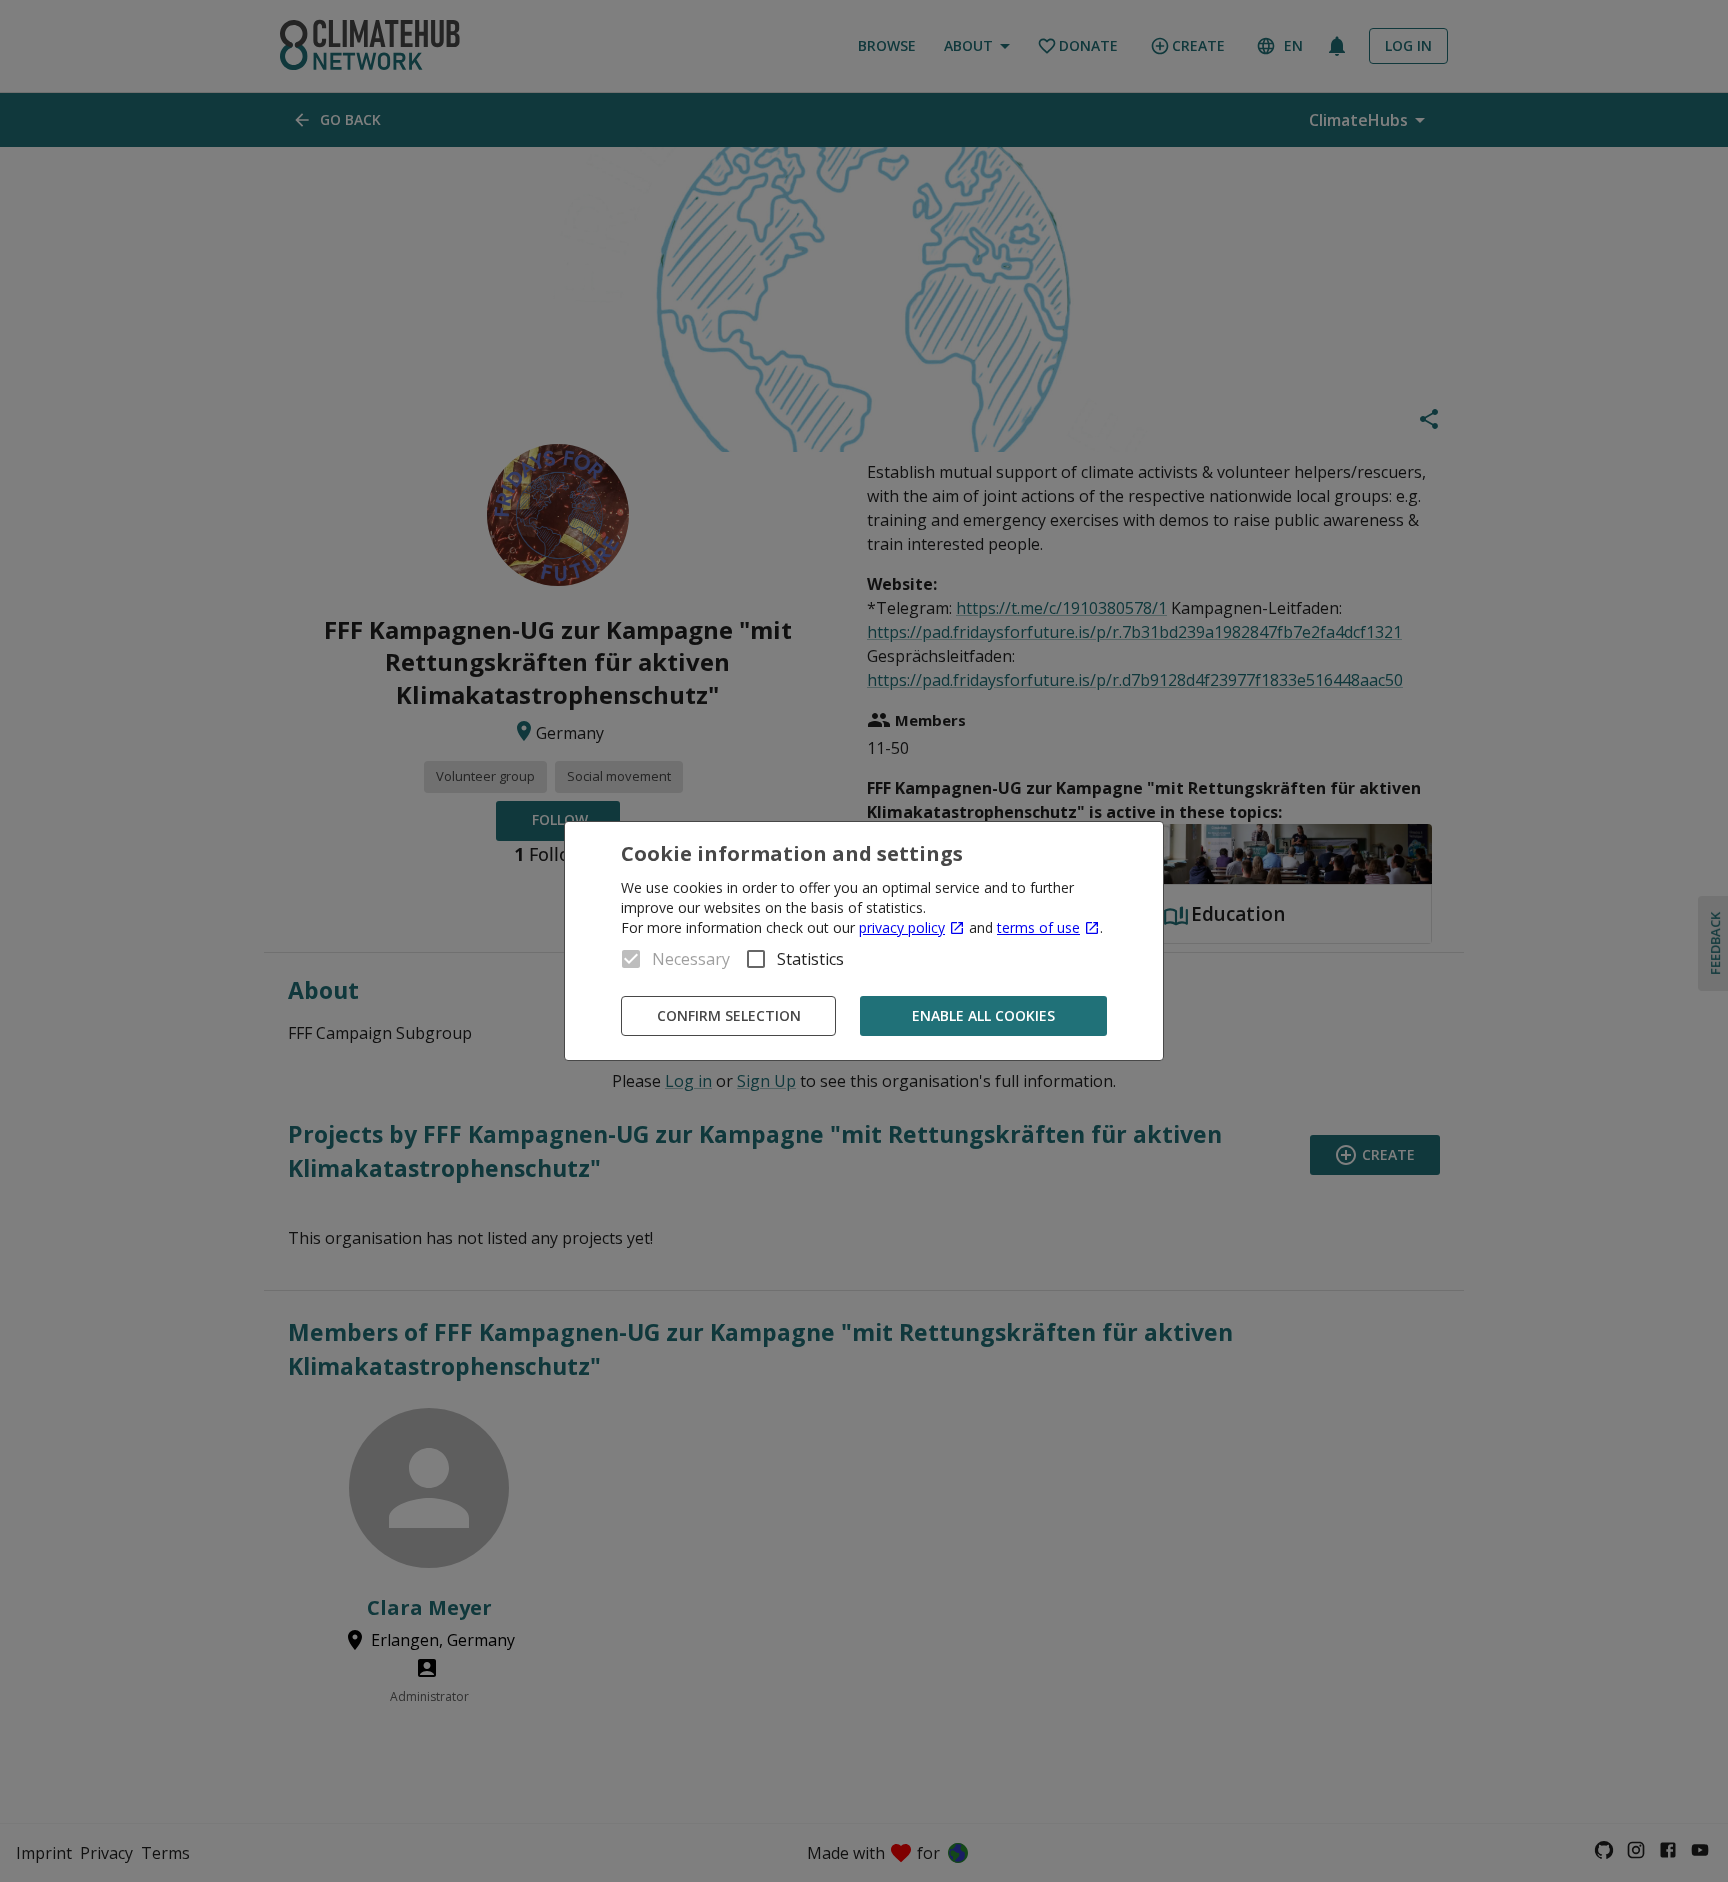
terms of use (1038, 927)
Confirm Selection (729, 1015)
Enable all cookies (983, 1015)
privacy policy (902, 927)
